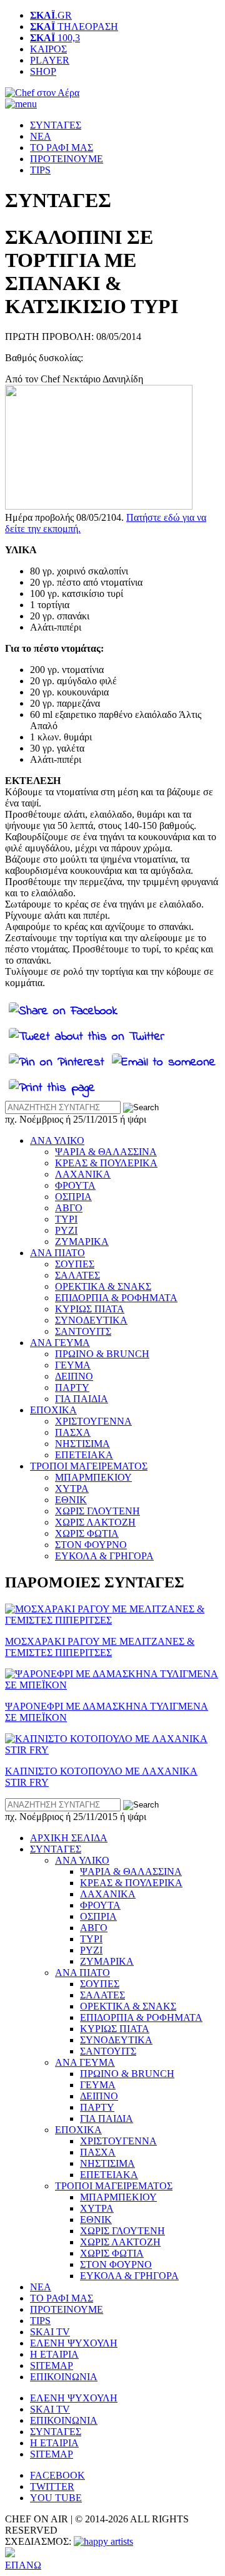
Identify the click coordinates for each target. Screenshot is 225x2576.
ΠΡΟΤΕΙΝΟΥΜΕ (67, 159)
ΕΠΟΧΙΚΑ (53, 1410)
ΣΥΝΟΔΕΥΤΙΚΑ (91, 1320)
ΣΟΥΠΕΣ (75, 1264)
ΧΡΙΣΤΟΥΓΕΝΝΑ (93, 1421)
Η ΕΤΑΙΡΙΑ (54, 2354)
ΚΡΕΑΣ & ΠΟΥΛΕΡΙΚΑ (106, 1163)
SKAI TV (50, 2332)
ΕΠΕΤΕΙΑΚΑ (84, 1455)
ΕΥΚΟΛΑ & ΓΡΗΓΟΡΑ (104, 1556)
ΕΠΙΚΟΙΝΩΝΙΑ (64, 2377)
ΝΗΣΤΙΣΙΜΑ (82, 1444)
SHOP (43, 71)
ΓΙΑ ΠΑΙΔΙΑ (82, 1399)
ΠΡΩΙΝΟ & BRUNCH (102, 1354)
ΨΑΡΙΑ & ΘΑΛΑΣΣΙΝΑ (106, 1152)
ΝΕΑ (41, 136)
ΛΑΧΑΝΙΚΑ (83, 1174)
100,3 (55, 38)
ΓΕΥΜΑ (73, 1365)
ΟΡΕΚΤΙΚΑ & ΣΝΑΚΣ (103, 1286)
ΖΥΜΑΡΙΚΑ (82, 1242)
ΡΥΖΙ (66, 1230)
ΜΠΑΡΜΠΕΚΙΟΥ (93, 1477)
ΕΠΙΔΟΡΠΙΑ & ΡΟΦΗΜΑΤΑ (116, 1298)
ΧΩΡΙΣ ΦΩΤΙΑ (87, 1533)
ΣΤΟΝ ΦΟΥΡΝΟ (91, 1545)
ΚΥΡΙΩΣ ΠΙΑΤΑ (90, 1309)
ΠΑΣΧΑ (73, 1432)
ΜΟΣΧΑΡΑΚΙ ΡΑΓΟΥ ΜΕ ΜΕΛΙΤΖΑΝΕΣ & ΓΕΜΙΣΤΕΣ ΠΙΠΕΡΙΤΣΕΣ (100, 1647)
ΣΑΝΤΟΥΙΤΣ (83, 1331)
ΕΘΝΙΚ (71, 1500)
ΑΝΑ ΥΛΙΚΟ (57, 1140)
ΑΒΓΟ (69, 1208)
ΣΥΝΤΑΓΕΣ (56, 125)
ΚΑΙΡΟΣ (48, 49)
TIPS (40, 170)
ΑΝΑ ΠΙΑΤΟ (57, 1253)
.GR (51, 15)
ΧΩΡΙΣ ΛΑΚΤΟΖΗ (95, 1522)
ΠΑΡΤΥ (72, 1387)
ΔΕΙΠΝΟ (74, 1376)
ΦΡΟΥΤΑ (75, 1185)
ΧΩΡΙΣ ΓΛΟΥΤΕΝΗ (97, 1511)
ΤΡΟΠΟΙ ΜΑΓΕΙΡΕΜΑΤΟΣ (89, 1466)
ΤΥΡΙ (66, 1219)
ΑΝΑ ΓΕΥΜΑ (60, 1343)
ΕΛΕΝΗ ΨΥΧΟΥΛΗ (74, 2343)
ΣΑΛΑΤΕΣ (77, 1275)
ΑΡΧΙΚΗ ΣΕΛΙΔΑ (69, 1838)
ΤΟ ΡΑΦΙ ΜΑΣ (62, 148)
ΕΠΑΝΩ (23, 2565)
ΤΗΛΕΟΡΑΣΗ (74, 27)
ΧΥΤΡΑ (72, 1489)
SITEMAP (52, 2365)
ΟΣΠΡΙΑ (73, 1197)
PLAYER (50, 60)
